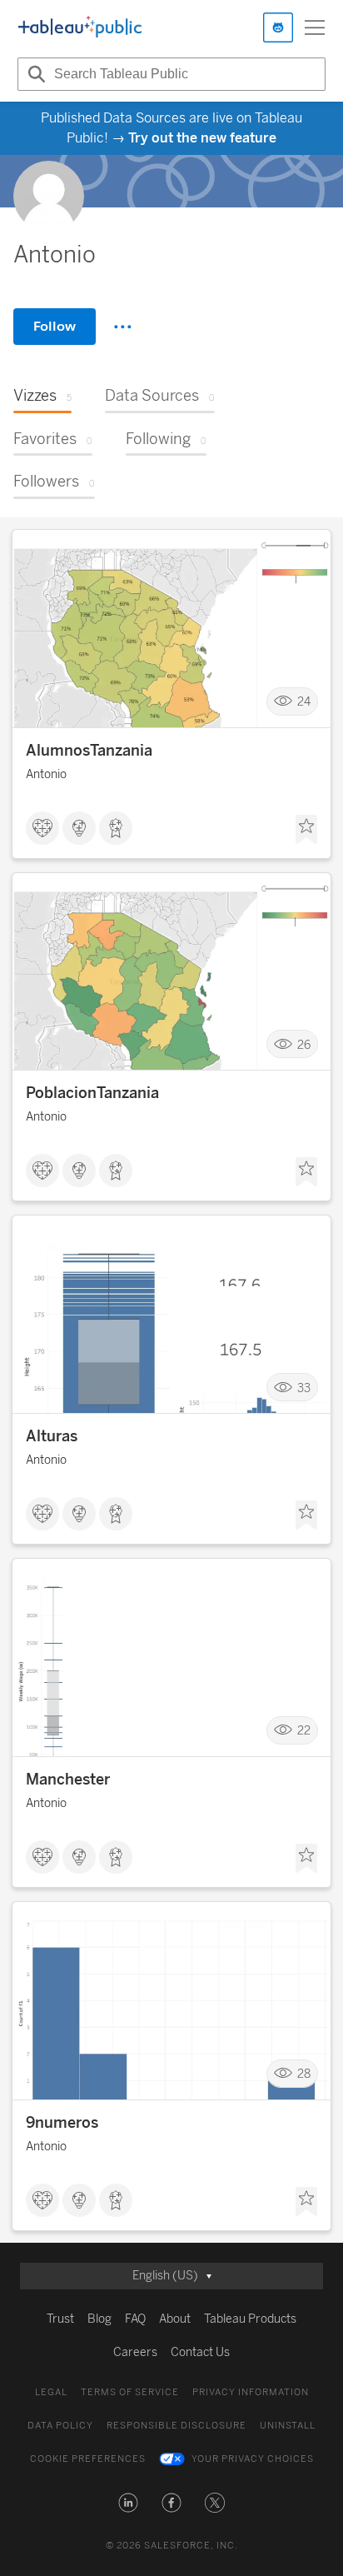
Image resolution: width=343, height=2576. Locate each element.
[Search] (34, 74)
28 (304, 2074)
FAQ (135, 2319)
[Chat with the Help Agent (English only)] (278, 27)
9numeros (62, 2123)
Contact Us (200, 2352)
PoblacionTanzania (92, 1093)
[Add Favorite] (306, 830)
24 (304, 701)
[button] (128, 2503)
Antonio (46, 774)
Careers (135, 2352)
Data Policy (60, 2426)
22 (304, 1731)
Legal (51, 2392)
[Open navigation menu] (315, 27)
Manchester (68, 1780)
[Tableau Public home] (80, 27)
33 (304, 1388)
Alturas (52, 1436)
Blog (99, 2319)
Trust (60, 2319)
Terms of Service (130, 2392)
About (175, 2319)
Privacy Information (251, 2392)
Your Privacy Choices (253, 2459)
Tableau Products (250, 2319)
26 (304, 1044)
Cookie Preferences (88, 2459)
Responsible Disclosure (176, 2426)
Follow (55, 326)
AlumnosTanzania (89, 751)
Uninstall (288, 2426)
